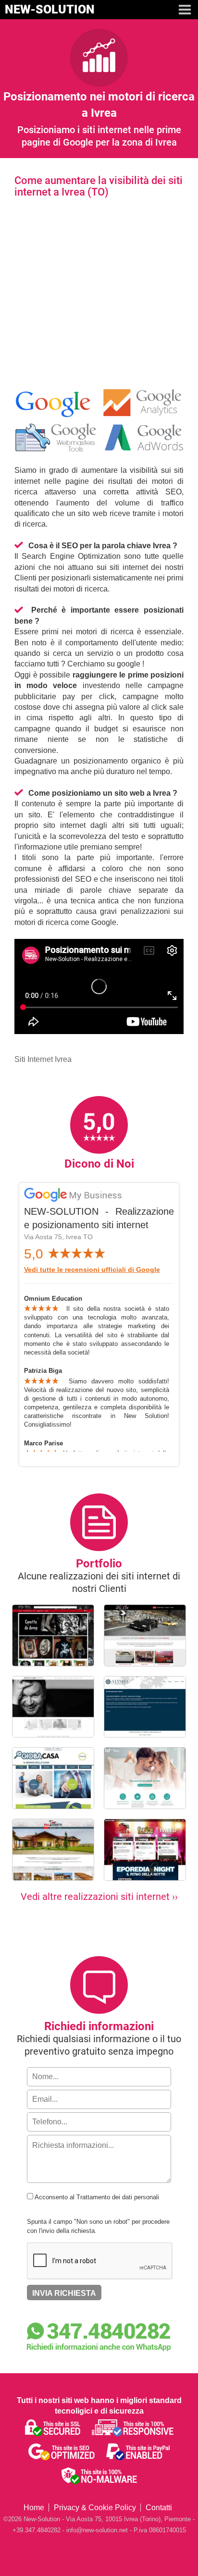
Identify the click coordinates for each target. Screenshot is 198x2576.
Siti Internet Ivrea (43, 1059)
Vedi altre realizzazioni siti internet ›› (99, 1897)
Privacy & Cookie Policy (95, 2508)
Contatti (159, 2508)
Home (34, 2508)
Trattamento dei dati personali (118, 2197)
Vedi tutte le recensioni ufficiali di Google (92, 1270)
